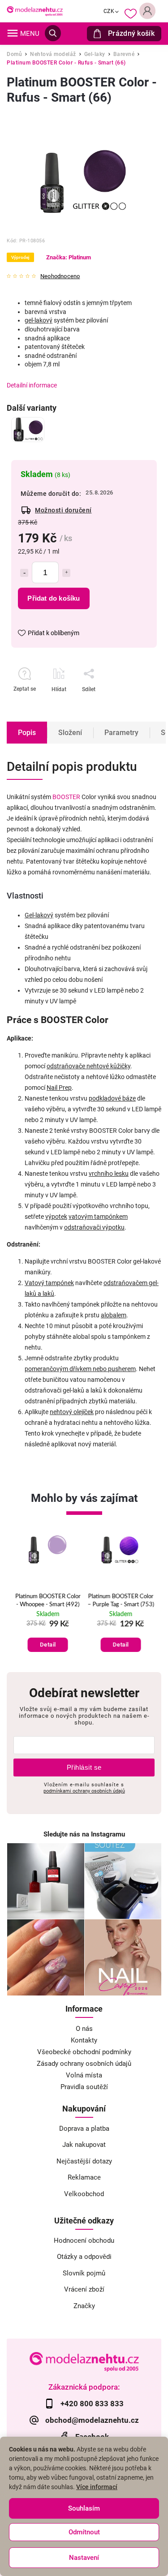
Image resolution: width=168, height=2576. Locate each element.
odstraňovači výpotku (94, 1227)
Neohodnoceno (60, 277)
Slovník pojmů (84, 2273)
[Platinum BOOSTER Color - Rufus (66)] (28, 430)
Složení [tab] (70, 733)
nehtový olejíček (72, 1412)
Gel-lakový (39, 915)
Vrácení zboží (84, 2289)
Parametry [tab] (121, 733)
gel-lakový (39, 320)
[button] (48, 1636)
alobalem (114, 1315)
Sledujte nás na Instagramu (84, 1834)
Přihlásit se (84, 1767)
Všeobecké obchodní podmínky (84, 2052)
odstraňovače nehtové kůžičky (88, 1066)
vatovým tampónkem (98, 1217)
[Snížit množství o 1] (24, 573)
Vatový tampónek (49, 1283)
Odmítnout (84, 2532)
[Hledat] (53, 33)
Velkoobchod (84, 2194)
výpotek (56, 1217)
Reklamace (84, 2177)
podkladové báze (112, 1098)
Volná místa (84, 2075)
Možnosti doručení (63, 510)
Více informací (97, 2487)
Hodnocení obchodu (84, 2241)
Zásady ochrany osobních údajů (84, 2064)
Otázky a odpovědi (84, 2257)
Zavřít (127, 705)
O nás (84, 2029)
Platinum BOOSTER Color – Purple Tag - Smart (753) (121, 1601)
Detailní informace (32, 385)
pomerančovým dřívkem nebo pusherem (80, 1369)
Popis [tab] (27, 733)
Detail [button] (47, 1645)
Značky (84, 2306)
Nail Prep (59, 1088)
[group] (48, 1594)
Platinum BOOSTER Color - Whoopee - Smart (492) (47, 1601)
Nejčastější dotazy (84, 2161)
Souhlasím (84, 2508)
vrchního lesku (109, 1174)
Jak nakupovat (84, 2145)
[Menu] (13, 33)
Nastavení (84, 2558)
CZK (109, 11)
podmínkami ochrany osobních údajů (84, 1791)
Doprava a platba (84, 2129)
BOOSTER (66, 797)
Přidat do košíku (54, 598)
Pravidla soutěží (84, 2087)
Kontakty (84, 2040)
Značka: (69, 257)
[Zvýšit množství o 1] (66, 573)
